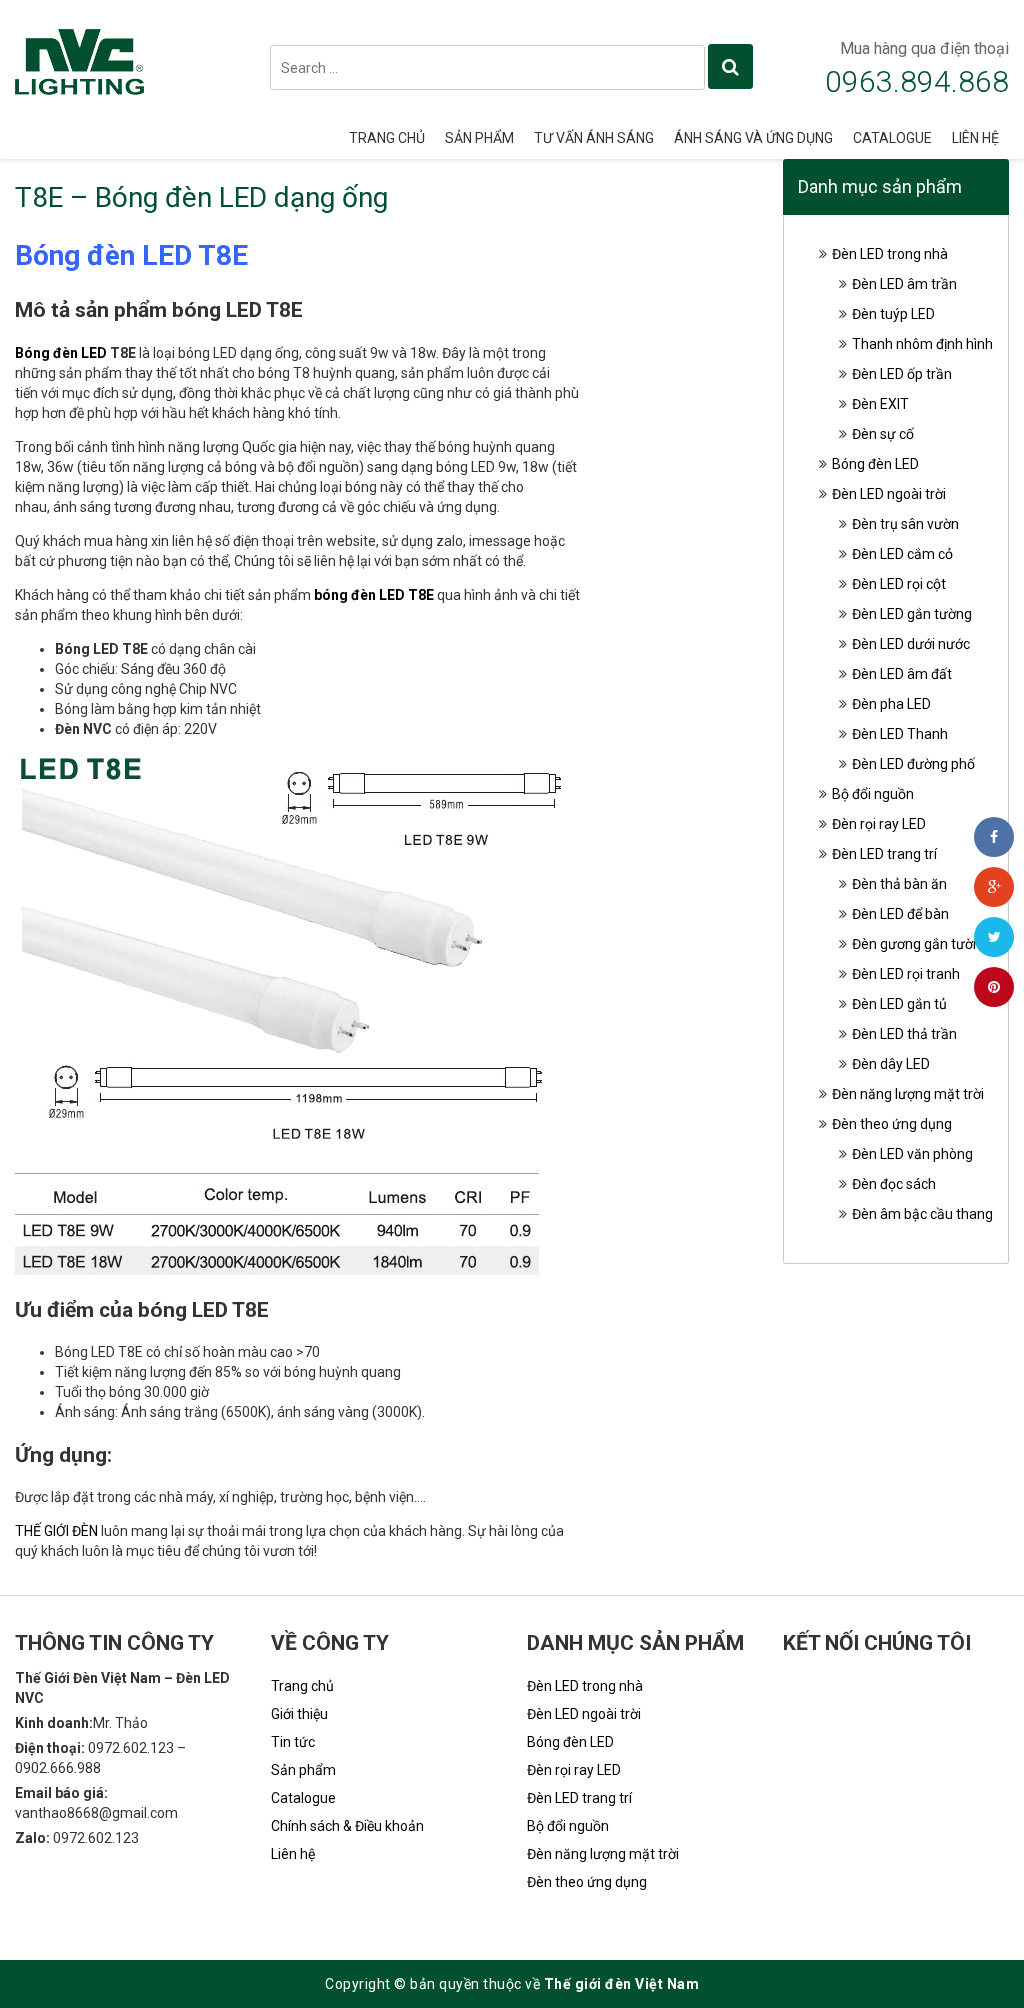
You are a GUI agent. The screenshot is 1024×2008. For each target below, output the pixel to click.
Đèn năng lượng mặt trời (908, 1094)
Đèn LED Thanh (900, 734)
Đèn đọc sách (894, 1184)
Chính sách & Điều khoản (347, 1826)
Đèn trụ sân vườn (905, 524)
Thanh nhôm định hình (922, 344)
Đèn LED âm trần (904, 284)
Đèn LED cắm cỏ (902, 554)
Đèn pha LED (891, 704)
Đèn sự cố (883, 434)
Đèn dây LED (891, 1064)
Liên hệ (975, 138)
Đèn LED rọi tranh (906, 974)
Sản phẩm (479, 138)
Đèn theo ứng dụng (892, 1124)
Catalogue (892, 138)
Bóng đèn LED (61, 353)
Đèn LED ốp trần (902, 374)
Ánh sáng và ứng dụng (753, 138)
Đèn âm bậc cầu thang (922, 1214)
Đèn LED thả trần (904, 1034)
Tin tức (293, 1742)
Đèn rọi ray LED (879, 824)
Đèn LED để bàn (900, 914)
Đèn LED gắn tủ (899, 1004)
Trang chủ (387, 138)
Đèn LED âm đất (902, 674)
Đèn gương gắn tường (920, 944)
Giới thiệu (299, 1714)
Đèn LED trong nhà (890, 254)
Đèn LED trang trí (884, 854)
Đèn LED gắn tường (912, 614)
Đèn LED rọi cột (899, 584)
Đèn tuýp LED (893, 314)
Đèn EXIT (880, 404)
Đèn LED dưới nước (911, 644)
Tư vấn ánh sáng (594, 138)
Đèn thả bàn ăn (899, 884)
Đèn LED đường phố (913, 764)
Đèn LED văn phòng (912, 1154)
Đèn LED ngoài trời (889, 494)
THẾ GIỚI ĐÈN (56, 1531)
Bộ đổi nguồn (873, 794)
